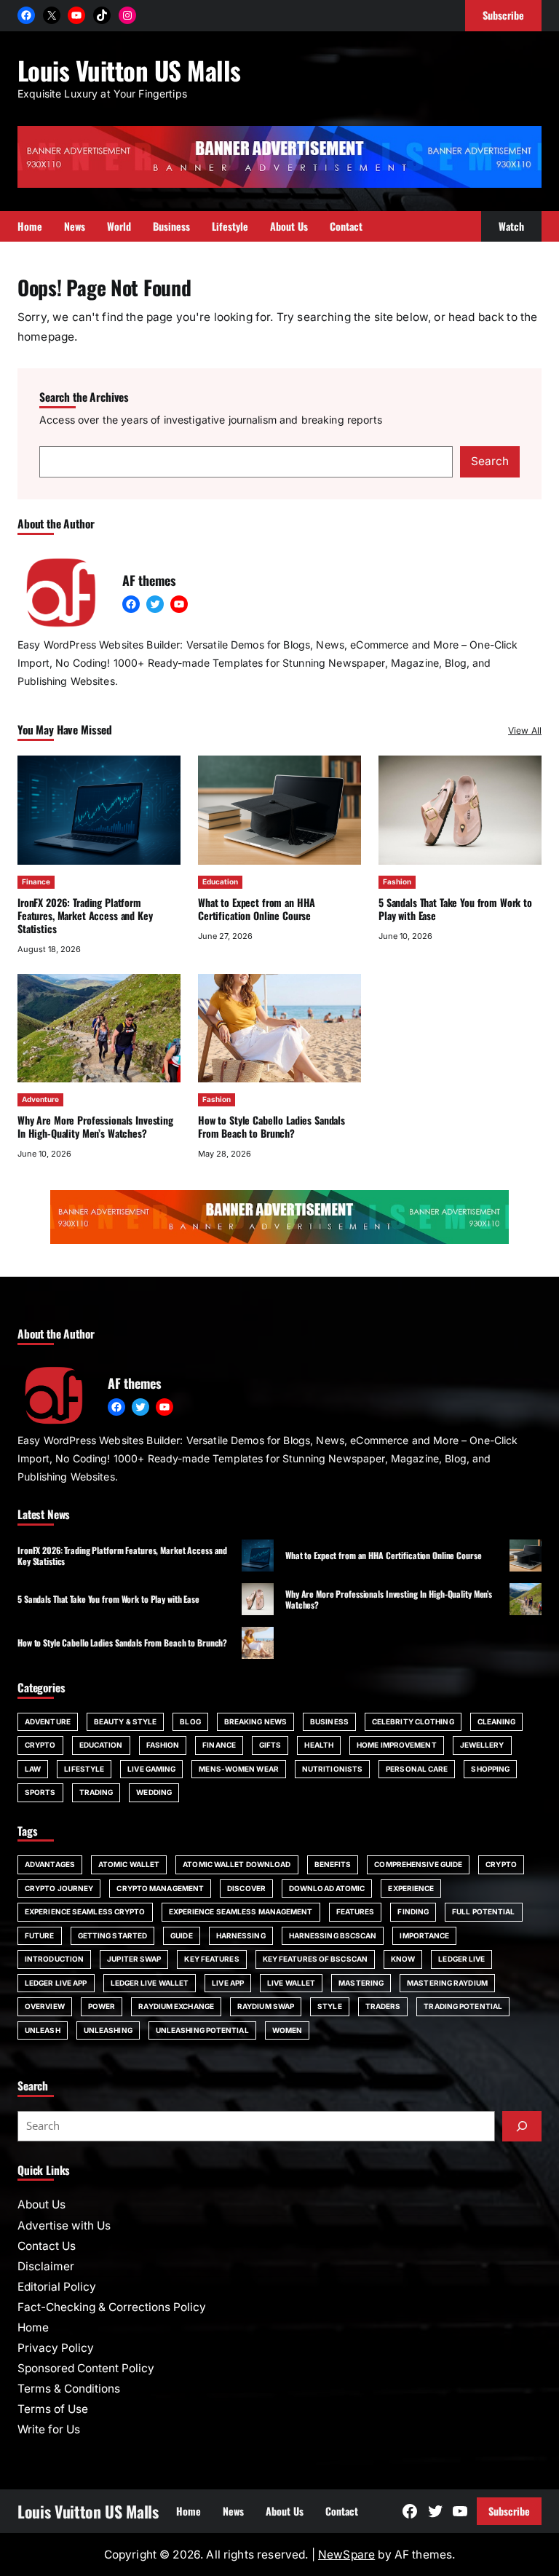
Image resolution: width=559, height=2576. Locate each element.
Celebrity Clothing (413, 1721)
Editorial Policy (57, 2287)
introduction (54, 1959)
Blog (190, 1721)
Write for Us (49, 2429)
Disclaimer (46, 2266)
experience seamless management (241, 1911)
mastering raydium (447, 1983)
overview (45, 2006)
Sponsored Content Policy (86, 2368)
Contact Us (47, 2246)
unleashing (108, 2030)
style (330, 2006)
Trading (96, 1792)
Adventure (40, 1099)
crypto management (160, 1888)
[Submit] (522, 2126)
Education (220, 881)
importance (424, 1935)
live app (228, 1983)
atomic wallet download (237, 1864)
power (102, 2006)
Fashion (397, 881)
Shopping (490, 1769)
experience (411, 1888)
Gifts (270, 1745)
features (356, 1911)
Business (329, 1721)
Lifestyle (84, 1769)
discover (246, 1888)
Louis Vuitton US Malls (129, 70)
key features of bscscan (315, 1959)
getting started (113, 1935)
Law (33, 1769)
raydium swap (266, 2006)
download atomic (327, 1888)
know (403, 1959)
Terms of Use (53, 2409)
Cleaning (497, 1721)
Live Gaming (151, 1769)
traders (383, 2006)
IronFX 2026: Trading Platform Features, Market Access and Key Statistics (85, 915)
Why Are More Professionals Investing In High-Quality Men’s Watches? (95, 1126)
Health (319, 1745)
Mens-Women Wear (239, 1769)
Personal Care (417, 1769)
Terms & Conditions (69, 2389)
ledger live (461, 1959)
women (288, 2030)
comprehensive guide (418, 1864)
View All (525, 730)
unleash (43, 2030)
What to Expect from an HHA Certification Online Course (257, 909)
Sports (40, 1792)
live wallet (291, 1983)
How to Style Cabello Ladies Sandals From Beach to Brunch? (271, 1126)
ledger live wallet (150, 1983)
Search (490, 461)
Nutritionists (332, 1769)
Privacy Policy (56, 2348)
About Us (41, 2204)
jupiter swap (134, 1959)
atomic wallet (129, 1864)
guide (182, 1935)
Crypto (40, 1745)
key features (211, 1959)
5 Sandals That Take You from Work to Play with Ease (455, 909)
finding (413, 1911)
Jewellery (482, 1745)
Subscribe (509, 2511)
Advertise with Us (64, 2226)
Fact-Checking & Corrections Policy (112, 2307)
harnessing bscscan (333, 1935)
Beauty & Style (125, 1721)
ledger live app (56, 1983)
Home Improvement (397, 1745)
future (40, 1935)
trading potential (463, 2006)
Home (33, 2327)
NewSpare (346, 2555)
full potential (483, 1911)
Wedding (154, 1792)
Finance (36, 881)
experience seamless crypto (85, 1911)
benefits (333, 1864)
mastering (361, 1983)
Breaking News (255, 1721)
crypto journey (59, 1888)
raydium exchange (176, 2006)
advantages (50, 1864)
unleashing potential (202, 2030)
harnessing (241, 1935)
